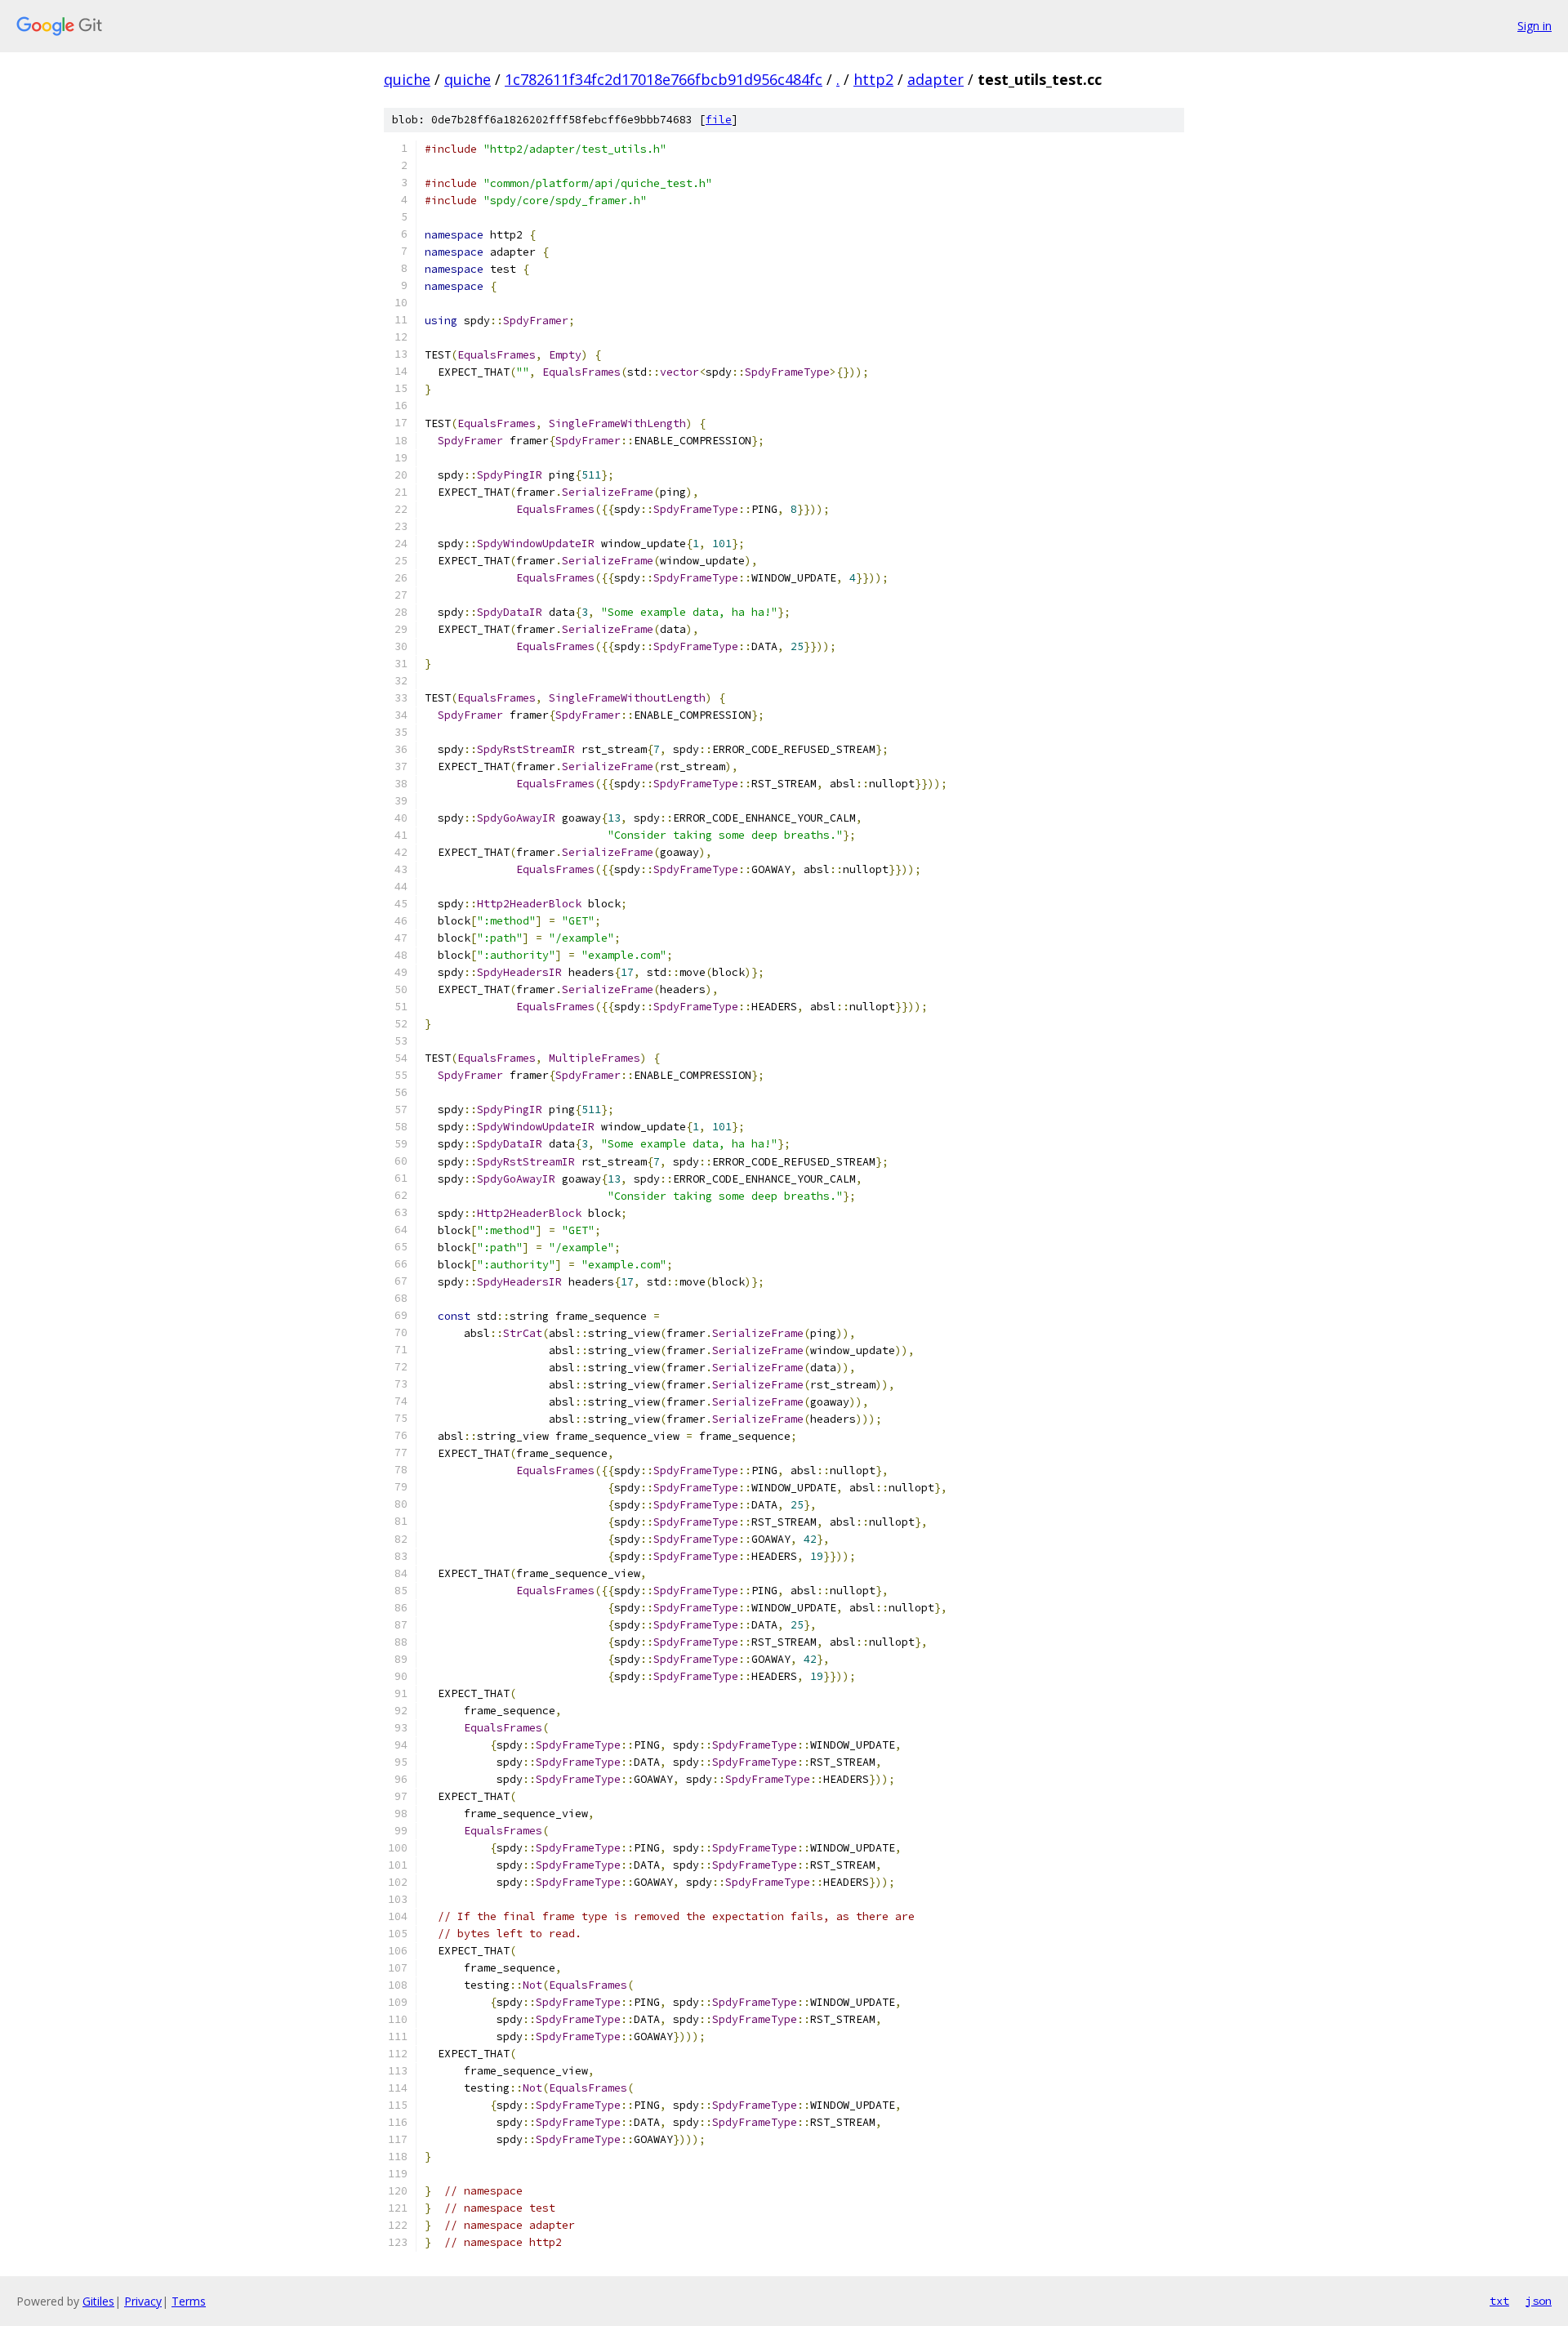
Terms (189, 2301)
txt (1499, 2301)
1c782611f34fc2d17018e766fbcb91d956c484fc (664, 79)
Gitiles (98, 2301)
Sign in (1535, 26)
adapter (935, 79)
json (1539, 2301)
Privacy (143, 2301)
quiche (407, 79)
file (719, 120)
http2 (873, 79)
